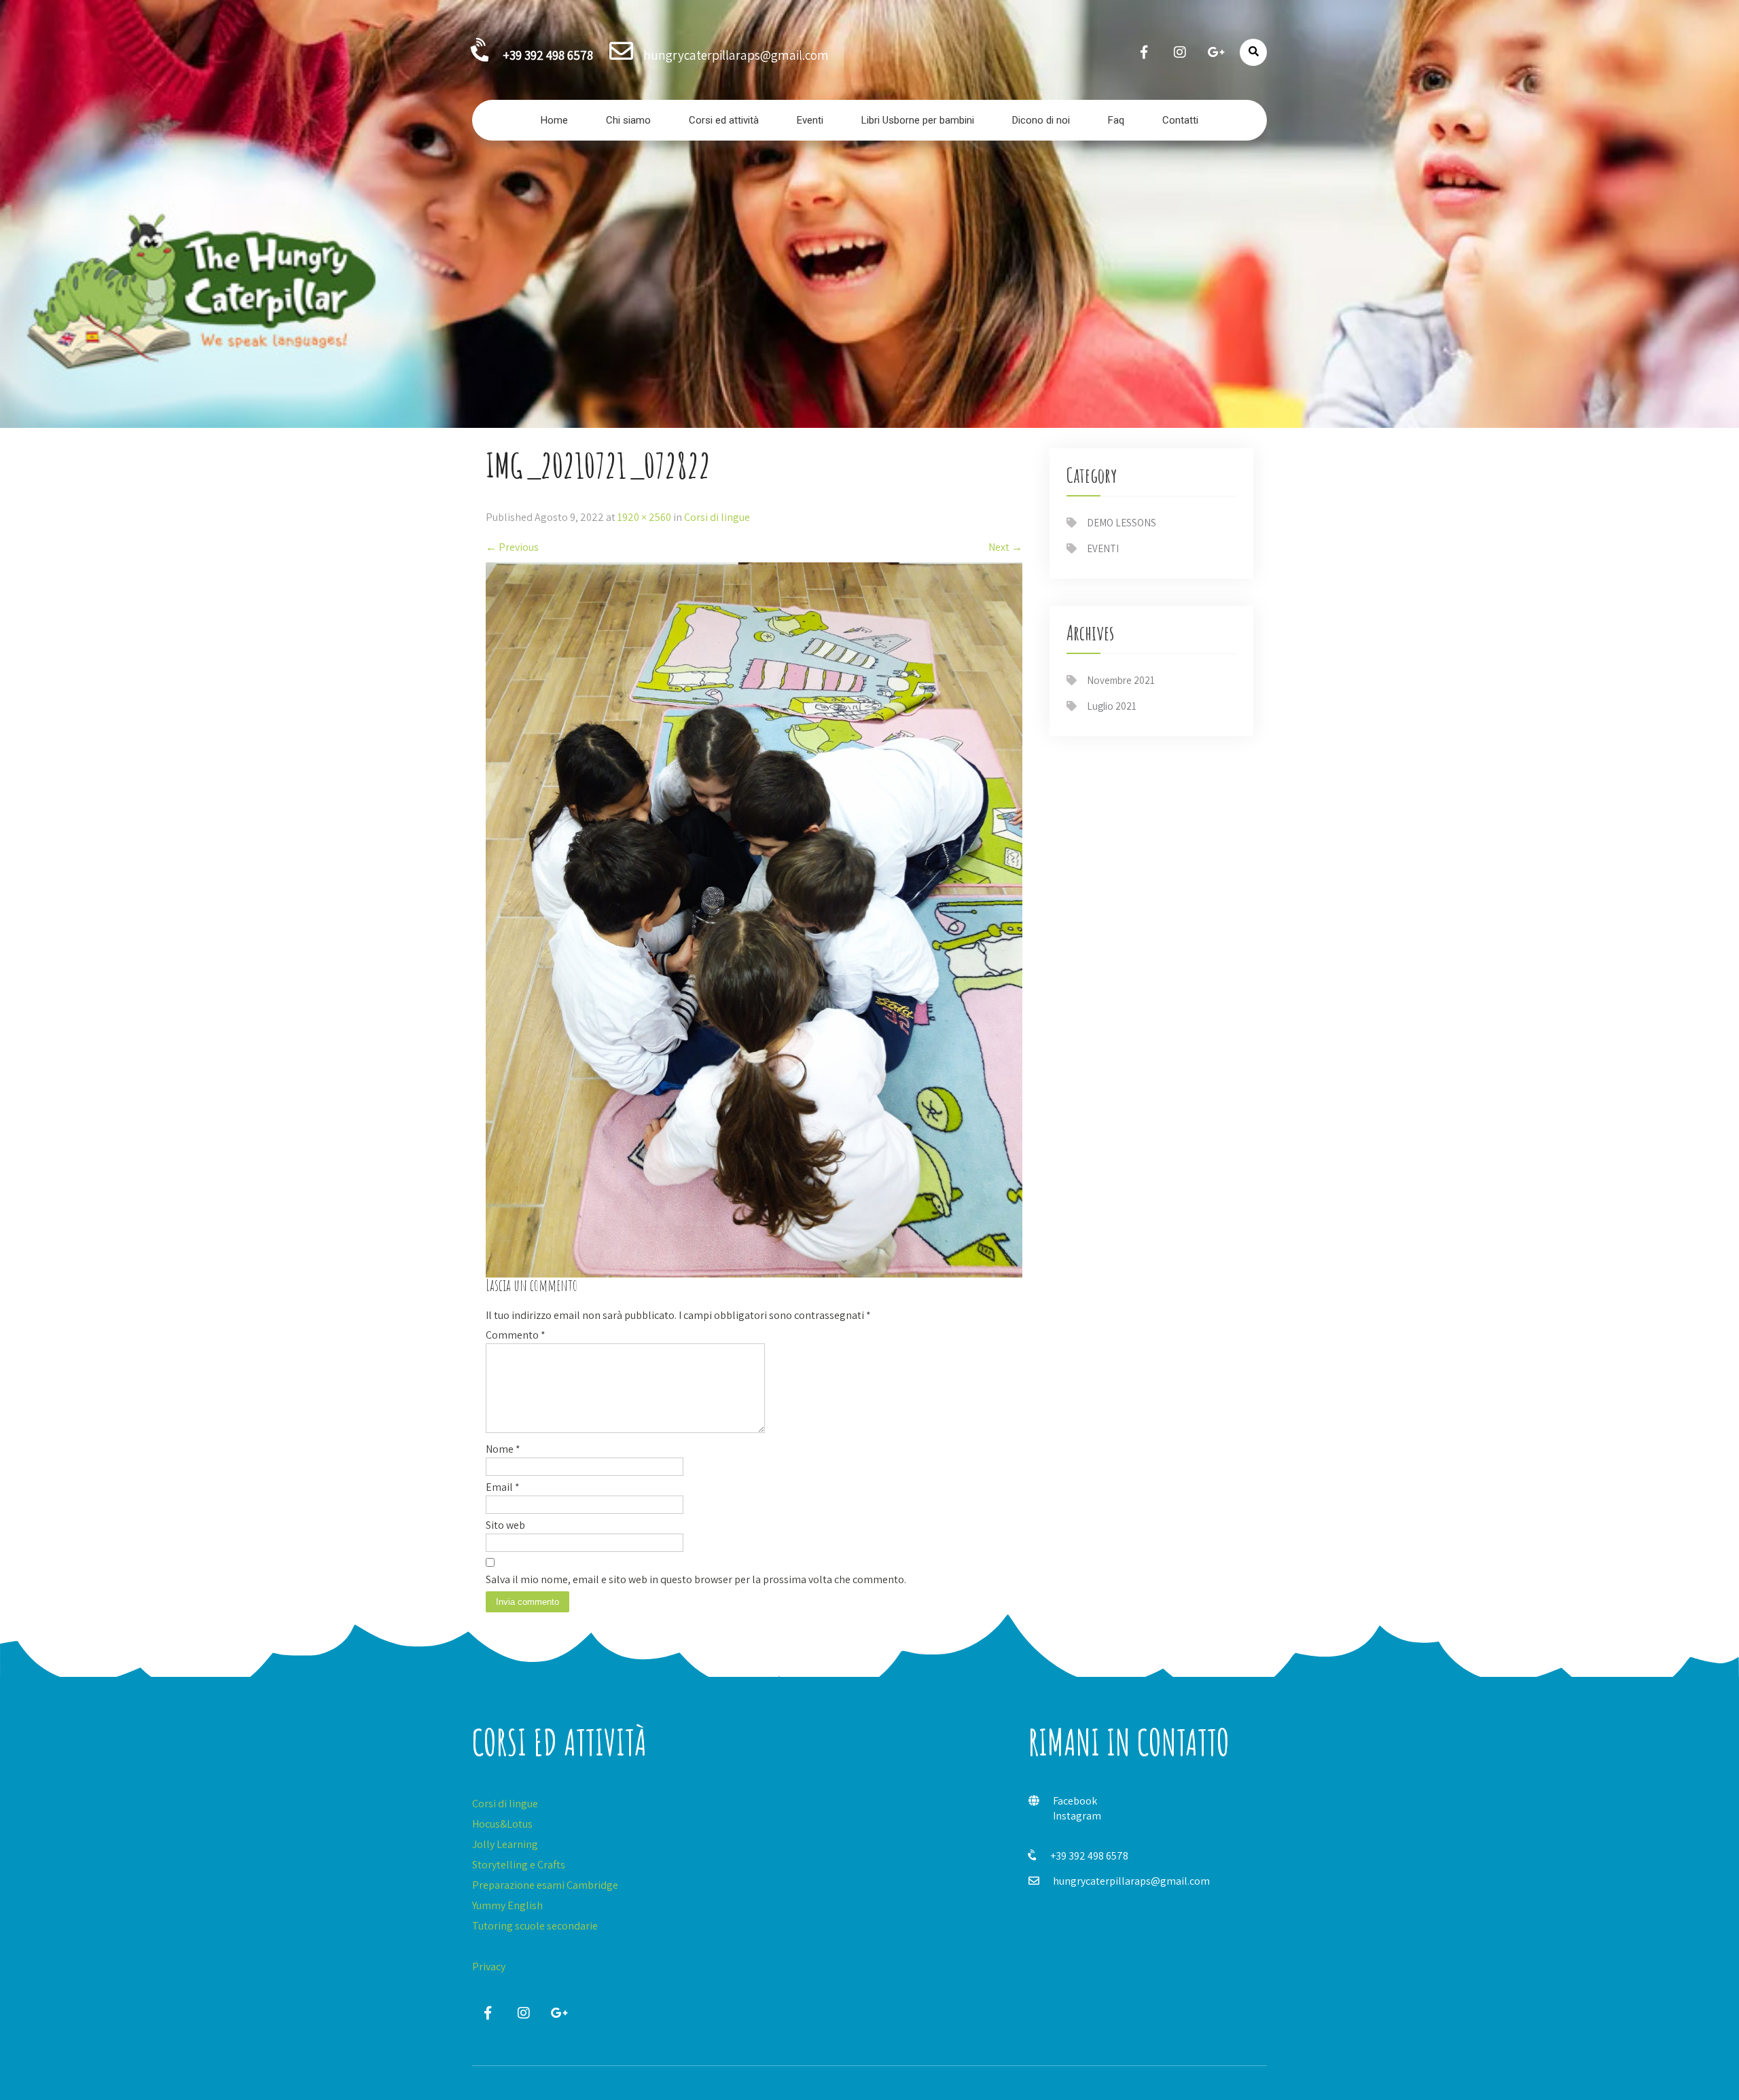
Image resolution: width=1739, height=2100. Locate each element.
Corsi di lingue (717, 517)
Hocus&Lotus (502, 1824)
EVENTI (1103, 548)
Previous (512, 547)
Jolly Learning (505, 1844)
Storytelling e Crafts (519, 1865)
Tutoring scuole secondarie (535, 1926)
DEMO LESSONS (1122, 523)
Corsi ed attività (724, 120)
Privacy (489, 1967)
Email (503, 1487)
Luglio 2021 (1112, 706)
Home (554, 120)
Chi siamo (628, 120)
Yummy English (507, 1905)
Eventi (810, 120)
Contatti (1180, 120)
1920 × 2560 (644, 517)
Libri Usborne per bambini (918, 120)
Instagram (1077, 1816)
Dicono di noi (1041, 120)
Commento (516, 1335)
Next (1005, 547)
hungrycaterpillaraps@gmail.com (1131, 1881)
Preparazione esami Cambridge (545, 1885)
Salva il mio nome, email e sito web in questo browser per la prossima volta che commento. (696, 1579)
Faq (1116, 120)
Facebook (1075, 1801)
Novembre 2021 (1121, 680)
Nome (503, 1449)
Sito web (505, 1525)
